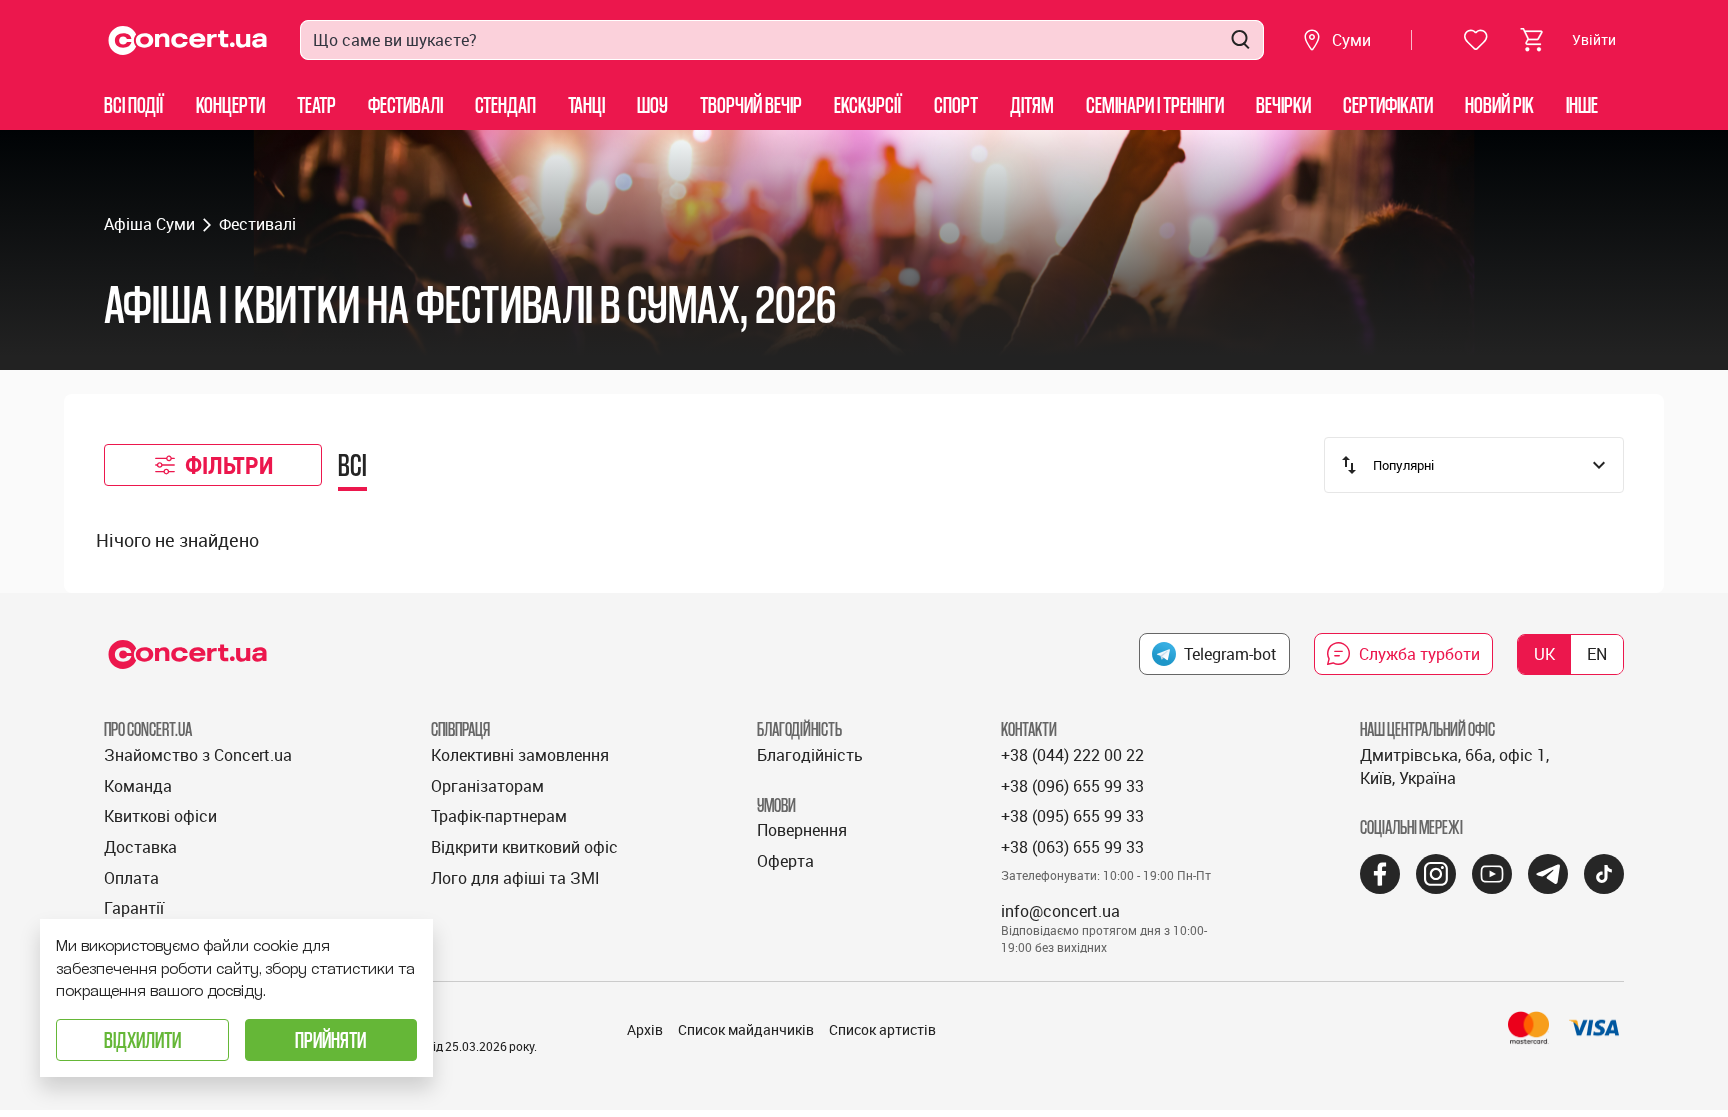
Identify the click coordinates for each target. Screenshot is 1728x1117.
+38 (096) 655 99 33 (1072, 786)
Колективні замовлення (520, 755)
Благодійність (810, 755)
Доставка (140, 847)
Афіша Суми (149, 224)
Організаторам (487, 786)
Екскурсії (868, 104)
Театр (316, 104)
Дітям (1032, 104)
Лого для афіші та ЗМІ (515, 878)
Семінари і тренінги (1155, 104)
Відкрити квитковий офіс (524, 847)
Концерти (230, 104)
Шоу (652, 104)
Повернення (802, 830)
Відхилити (142, 1039)
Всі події (134, 104)
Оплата (131, 878)
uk (1544, 654)
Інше (1582, 104)
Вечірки (1283, 104)
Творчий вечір (751, 104)
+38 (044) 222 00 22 (1072, 755)
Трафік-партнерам (499, 816)
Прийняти (330, 1039)
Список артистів (882, 1029)
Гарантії (134, 908)
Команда (138, 786)
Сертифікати (1388, 104)
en (1597, 654)
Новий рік (1499, 104)
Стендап (505, 104)
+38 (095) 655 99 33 (1072, 816)
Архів (645, 1029)
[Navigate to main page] (188, 40)
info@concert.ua (1060, 911)
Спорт (956, 104)
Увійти (1594, 39)
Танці (586, 104)
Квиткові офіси (160, 816)
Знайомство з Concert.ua (198, 755)
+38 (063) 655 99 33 (1072, 847)
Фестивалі (405, 104)
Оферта (785, 861)
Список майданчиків (746, 1029)
